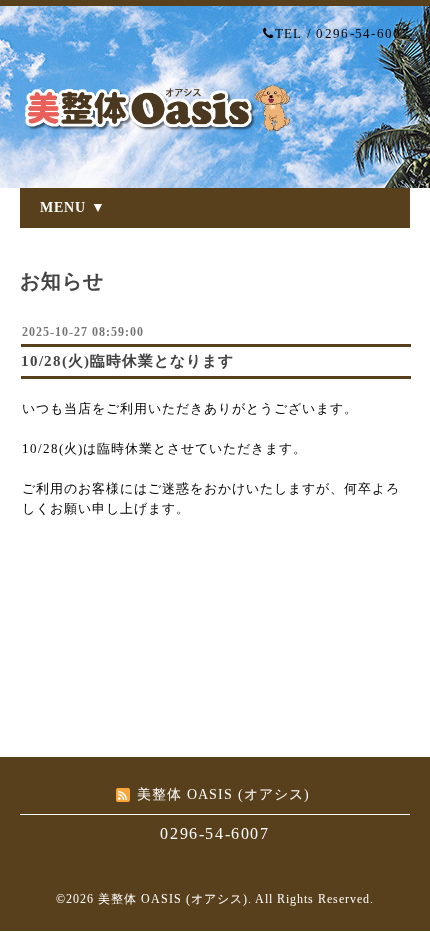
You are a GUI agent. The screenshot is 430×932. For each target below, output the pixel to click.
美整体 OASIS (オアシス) (173, 899)
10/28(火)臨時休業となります (127, 361)
